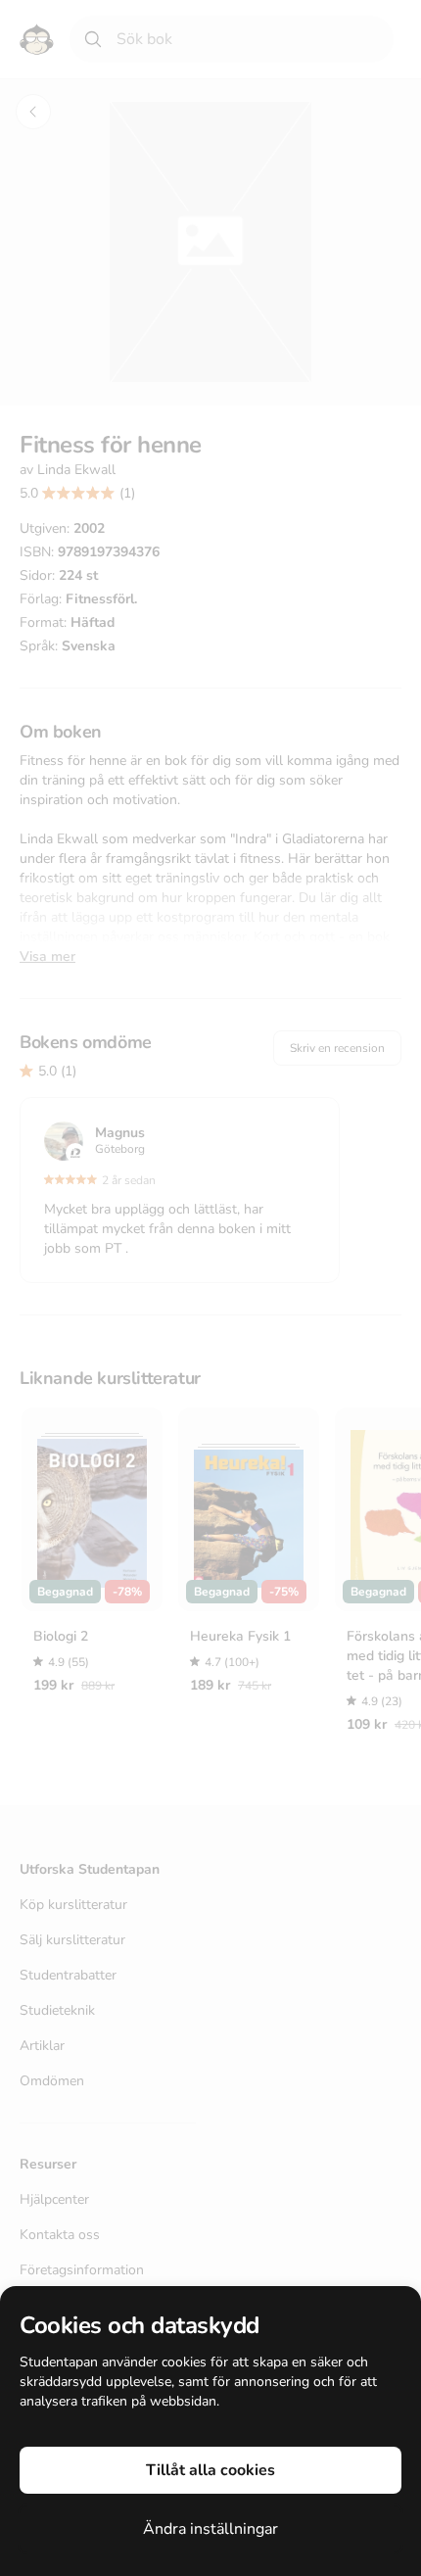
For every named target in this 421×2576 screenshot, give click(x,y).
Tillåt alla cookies (210, 2470)
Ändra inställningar (210, 2529)
